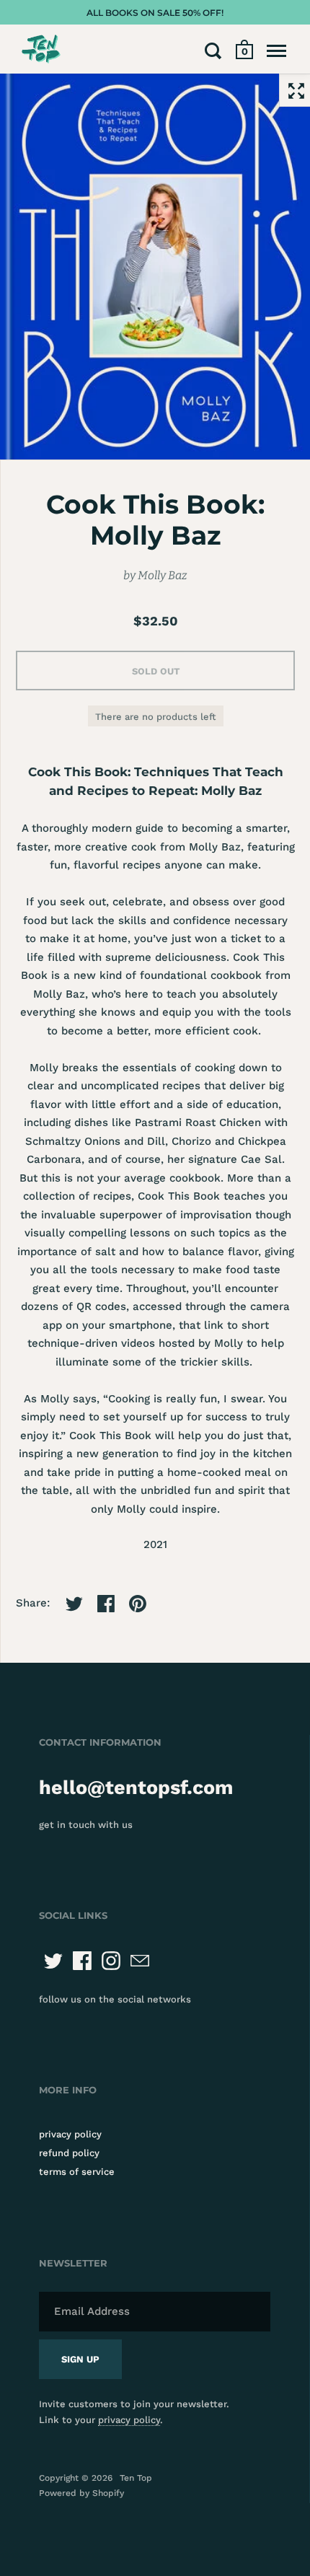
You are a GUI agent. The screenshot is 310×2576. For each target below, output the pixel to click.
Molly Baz (163, 575)
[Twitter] (53, 1961)
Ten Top (136, 2478)
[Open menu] (276, 50)
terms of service (77, 2172)
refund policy (69, 2153)
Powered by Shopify (81, 2493)
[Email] (140, 1961)
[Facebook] (82, 1961)
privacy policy (70, 2134)
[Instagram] (111, 1961)
